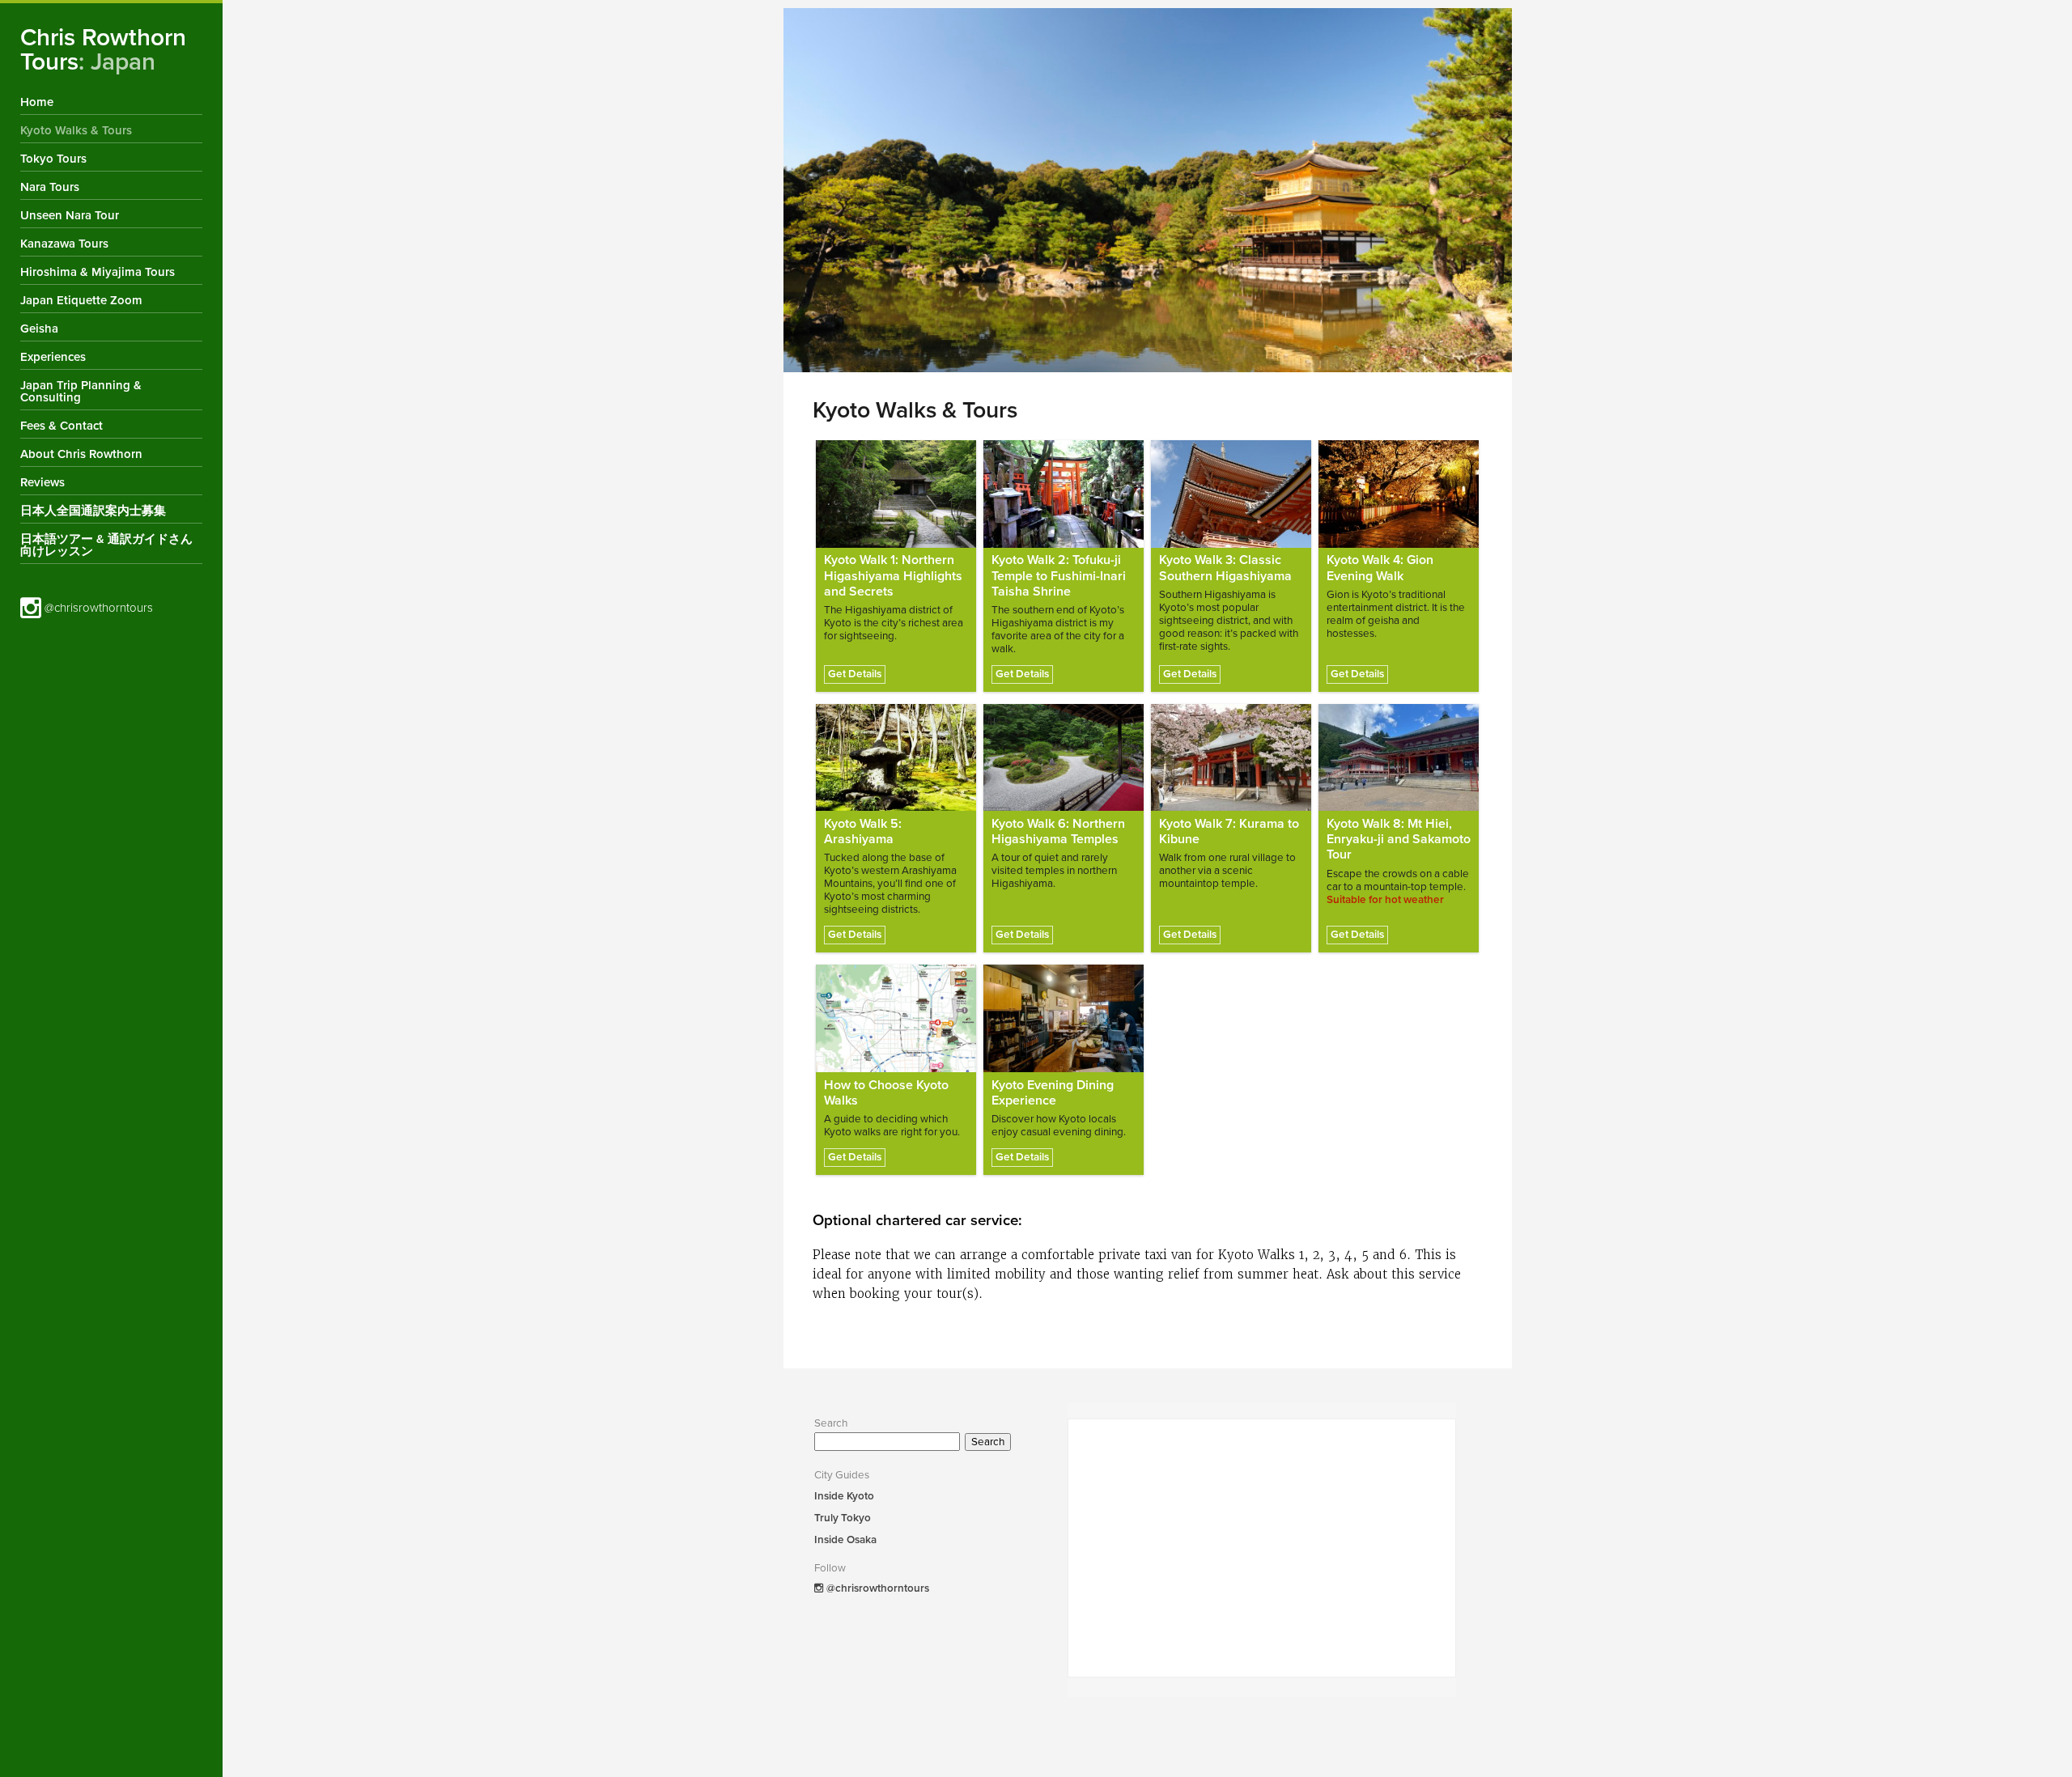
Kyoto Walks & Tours (76, 130)
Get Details (855, 674)
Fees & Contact (62, 426)
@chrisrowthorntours (97, 608)
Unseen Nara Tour (70, 215)
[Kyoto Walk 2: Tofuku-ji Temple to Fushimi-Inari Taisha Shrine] (1064, 494)
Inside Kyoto (844, 1496)
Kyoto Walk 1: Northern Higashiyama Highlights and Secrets (893, 575)
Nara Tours (50, 187)
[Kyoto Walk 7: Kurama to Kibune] (1231, 757)
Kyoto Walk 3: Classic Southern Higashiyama (1225, 568)
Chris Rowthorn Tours (103, 50)
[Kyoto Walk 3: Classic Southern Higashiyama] (1231, 494)
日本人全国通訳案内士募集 (93, 511)
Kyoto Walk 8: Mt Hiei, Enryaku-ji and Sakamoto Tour (1399, 839)
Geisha (39, 329)
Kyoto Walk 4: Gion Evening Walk (1380, 568)
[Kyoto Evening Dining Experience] (1064, 1018)
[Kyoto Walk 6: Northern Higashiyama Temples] (1064, 757)
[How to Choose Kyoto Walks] (896, 1018)
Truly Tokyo (843, 1518)
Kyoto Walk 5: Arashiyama (863, 831)
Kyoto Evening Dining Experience (1053, 1093)
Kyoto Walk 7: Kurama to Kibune (1229, 831)
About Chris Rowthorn (81, 454)
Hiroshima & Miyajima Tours (98, 272)
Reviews (42, 482)
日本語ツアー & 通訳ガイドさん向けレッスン (106, 545)
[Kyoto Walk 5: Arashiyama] (896, 757)
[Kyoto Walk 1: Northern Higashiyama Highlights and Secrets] (896, 494)
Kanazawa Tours (64, 244)
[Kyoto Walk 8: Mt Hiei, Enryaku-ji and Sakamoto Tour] (1399, 757)
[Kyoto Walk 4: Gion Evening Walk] (1399, 494)
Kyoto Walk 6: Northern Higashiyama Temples (1058, 831)
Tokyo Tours (53, 159)
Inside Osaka (845, 1540)
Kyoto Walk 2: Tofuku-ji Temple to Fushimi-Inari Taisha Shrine (1059, 575)
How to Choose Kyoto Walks (886, 1093)
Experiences (53, 357)
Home (37, 102)
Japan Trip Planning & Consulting (81, 391)
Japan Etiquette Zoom (81, 300)
